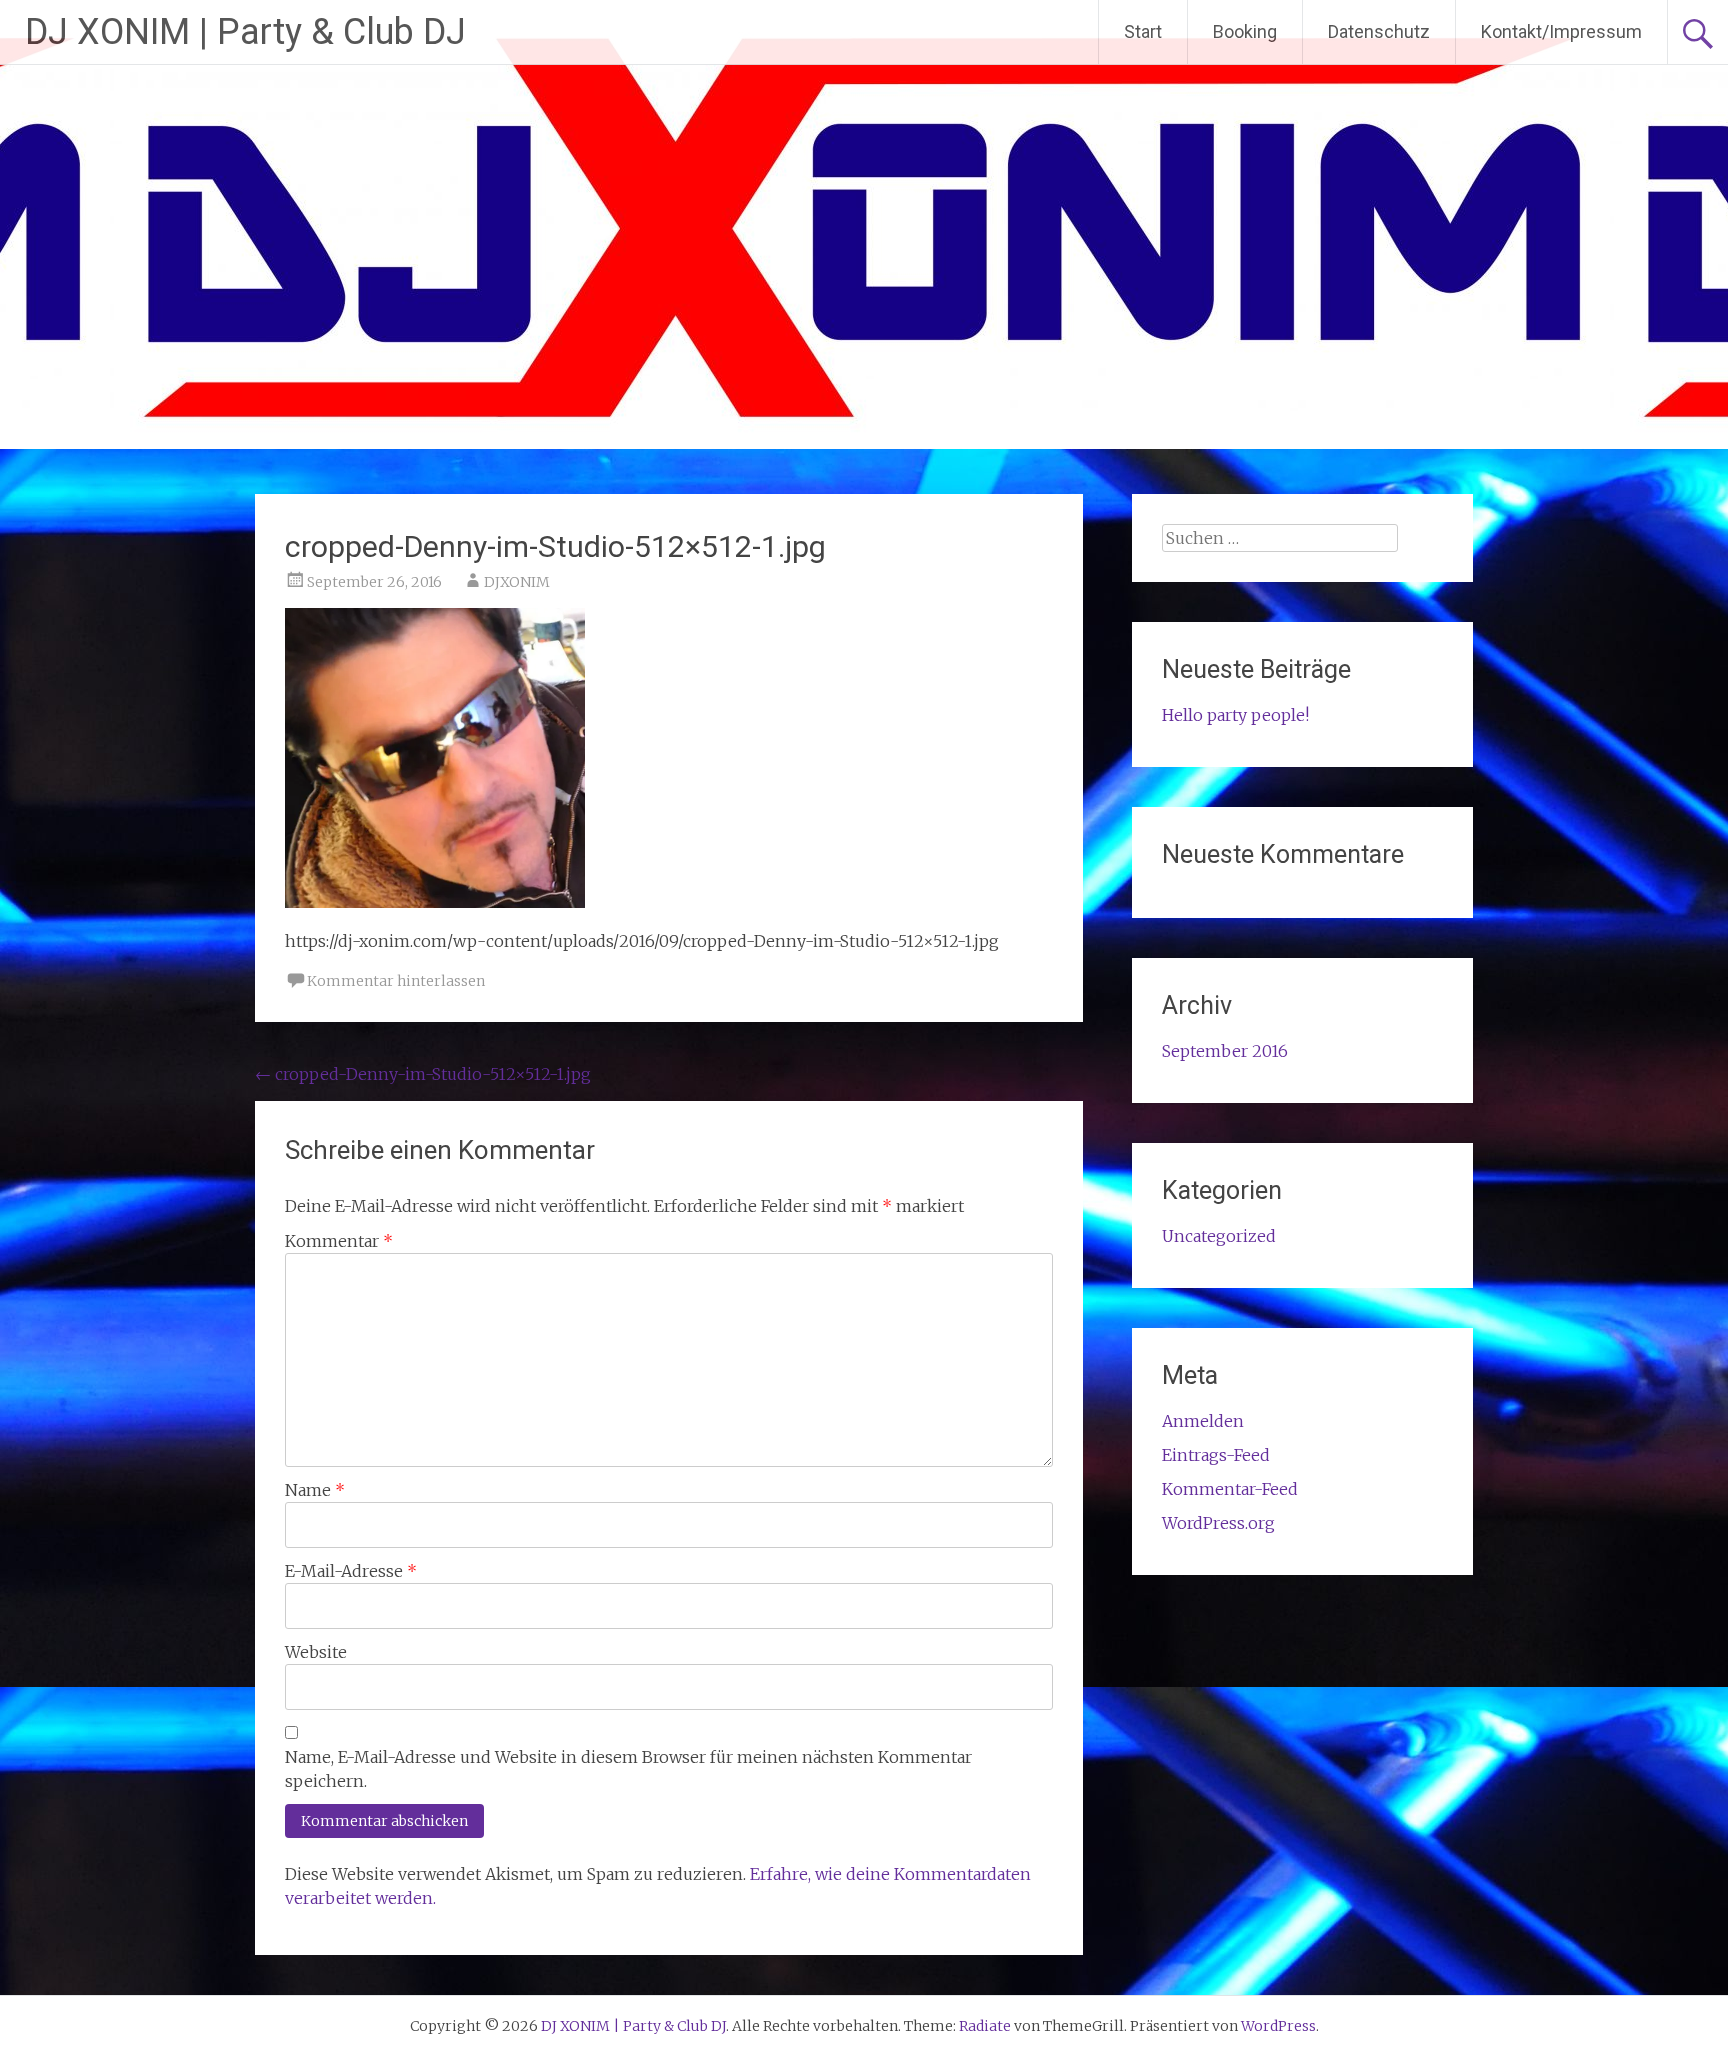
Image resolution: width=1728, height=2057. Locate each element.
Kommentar (339, 1241)
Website (316, 1652)
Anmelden (1203, 1421)
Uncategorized (1219, 1236)
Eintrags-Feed (1216, 1455)
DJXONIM (517, 582)
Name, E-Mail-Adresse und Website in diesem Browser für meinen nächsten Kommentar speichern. (628, 1769)
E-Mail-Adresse (351, 1571)
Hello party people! (1235, 715)
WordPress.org (1218, 1523)
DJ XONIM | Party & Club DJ (245, 32)
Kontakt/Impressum (1561, 31)
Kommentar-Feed (1230, 1489)
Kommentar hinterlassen (396, 981)
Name (315, 1490)
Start (1143, 31)
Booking (1245, 31)
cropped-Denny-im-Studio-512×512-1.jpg (423, 1074)
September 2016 (1225, 1051)
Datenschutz (1379, 31)
